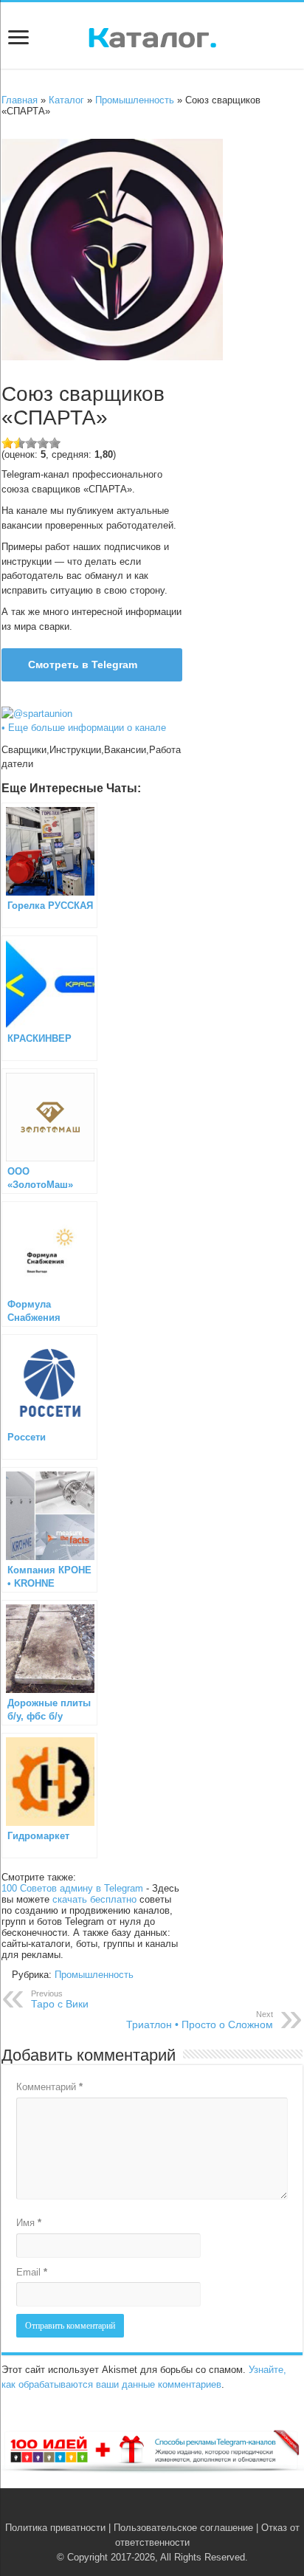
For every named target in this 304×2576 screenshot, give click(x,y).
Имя (29, 2223)
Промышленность (135, 100)
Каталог (66, 100)
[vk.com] (144, 2510)
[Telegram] (160, 2510)
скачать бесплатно (94, 1899)
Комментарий (49, 2087)
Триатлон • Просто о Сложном (200, 2020)
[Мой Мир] (175, 2510)
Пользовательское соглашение (183, 2528)
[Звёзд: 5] (55, 443)
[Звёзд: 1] (7, 443)
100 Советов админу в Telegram (72, 1888)
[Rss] (129, 2510)
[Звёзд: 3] (31, 443)
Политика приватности (55, 2528)
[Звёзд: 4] (43, 443)
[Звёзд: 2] (19, 443)
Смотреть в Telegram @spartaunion (75, 670)
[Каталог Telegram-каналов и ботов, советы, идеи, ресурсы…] (152, 35)
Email (32, 2272)
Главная (20, 100)
